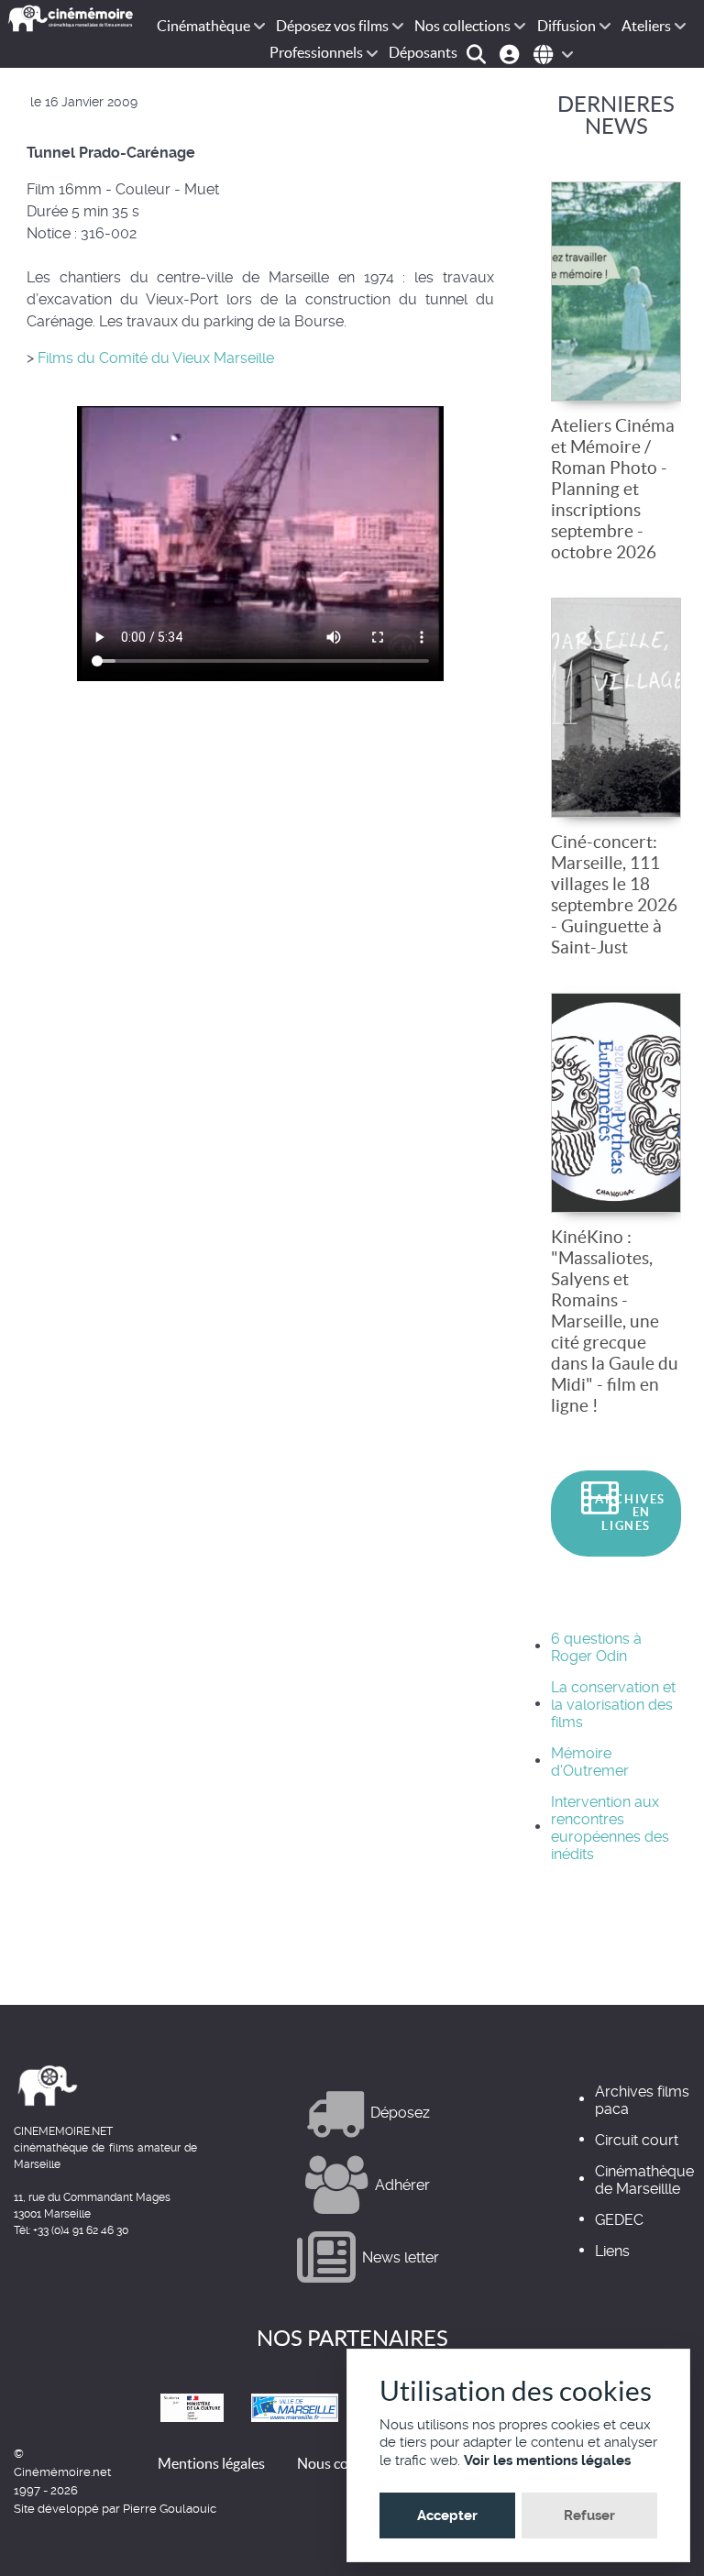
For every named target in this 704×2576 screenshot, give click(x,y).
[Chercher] (479, 53)
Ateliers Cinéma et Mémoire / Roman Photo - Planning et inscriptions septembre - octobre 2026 (613, 489)
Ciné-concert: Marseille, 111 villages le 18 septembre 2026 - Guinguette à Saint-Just (614, 894)
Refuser (589, 2515)
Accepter (447, 2515)
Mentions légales (211, 2463)
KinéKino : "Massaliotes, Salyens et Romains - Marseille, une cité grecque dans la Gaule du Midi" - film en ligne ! (615, 1321)
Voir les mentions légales (547, 2460)
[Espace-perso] (512, 53)
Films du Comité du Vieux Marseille (154, 358)
